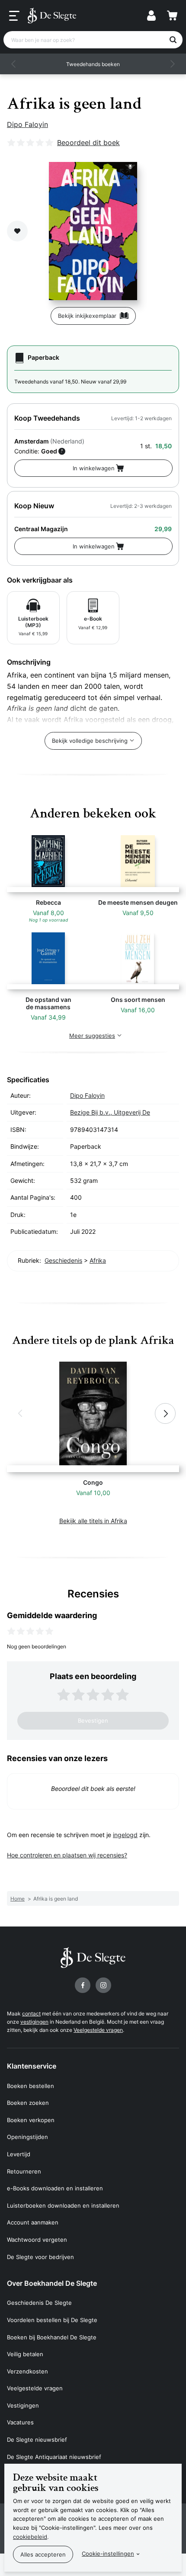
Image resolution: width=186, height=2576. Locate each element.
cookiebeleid (30, 2537)
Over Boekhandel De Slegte (52, 2283)
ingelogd (125, 1835)
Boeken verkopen (31, 2120)
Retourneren (24, 2171)
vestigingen (34, 2022)
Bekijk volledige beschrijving (90, 741)
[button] (14, 64)
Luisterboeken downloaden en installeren (63, 2205)
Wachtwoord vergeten (37, 2240)
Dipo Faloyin (27, 124)
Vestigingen (23, 2405)
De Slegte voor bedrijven (40, 2257)
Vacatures (20, 2422)
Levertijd (19, 2154)
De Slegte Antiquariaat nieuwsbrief (54, 2457)
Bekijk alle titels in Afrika (93, 1521)
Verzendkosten (27, 2371)
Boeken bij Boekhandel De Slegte (52, 2337)
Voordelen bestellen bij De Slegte (52, 2320)
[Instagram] (103, 1985)
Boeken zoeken (28, 2103)
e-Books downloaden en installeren (55, 2188)
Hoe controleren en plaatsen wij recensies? (67, 1855)
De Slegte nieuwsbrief (37, 2440)
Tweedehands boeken (93, 64)
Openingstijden (27, 2137)
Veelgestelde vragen (98, 2030)
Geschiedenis (63, 1260)
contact (31, 2014)
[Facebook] (83, 1985)
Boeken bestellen (30, 2086)
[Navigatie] (14, 16)
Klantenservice (32, 2066)
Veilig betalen (25, 2354)
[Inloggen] (151, 16)
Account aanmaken (33, 2222)
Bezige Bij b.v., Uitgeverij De (110, 1112)
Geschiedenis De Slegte (39, 2303)
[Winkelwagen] (172, 16)
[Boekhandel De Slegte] (52, 16)
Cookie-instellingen (108, 2554)
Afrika (98, 1260)
